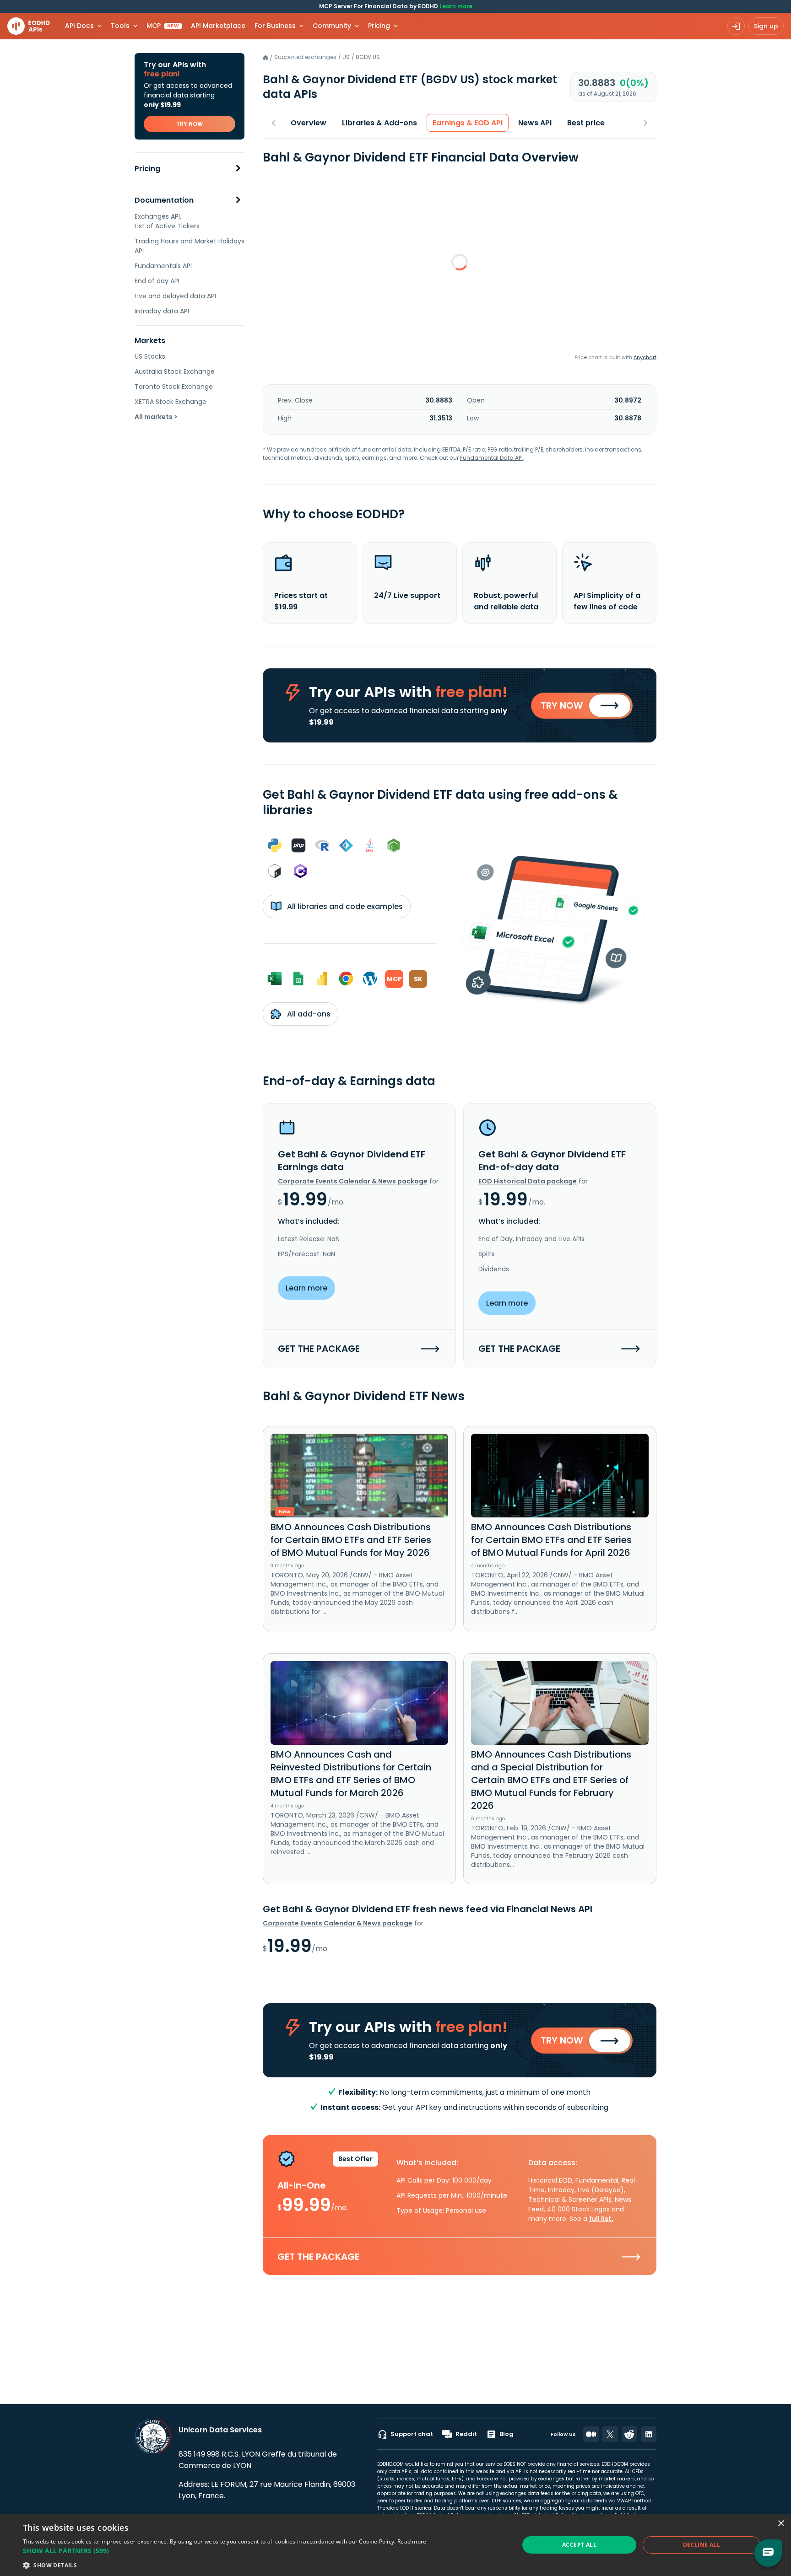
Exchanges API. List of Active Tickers (167, 221)
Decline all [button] (702, 2545)
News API (535, 123)
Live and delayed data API (175, 296)
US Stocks (150, 356)
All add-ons (308, 1014)
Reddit (466, 2434)
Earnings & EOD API (468, 123)
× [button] (781, 2524)
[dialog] (395, 2545)
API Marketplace (218, 26)
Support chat (412, 2434)
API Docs (79, 26)
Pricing (147, 169)
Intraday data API (162, 311)
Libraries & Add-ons (379, 123)
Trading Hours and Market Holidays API (190, 246)
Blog (507, 2434)
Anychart (645, 357)
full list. (601, 2219)
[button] (225, 2551)
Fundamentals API (163, 266)
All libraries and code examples (344, 906)
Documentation (164, 200)
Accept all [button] (579, 2545)
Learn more (456, 6)
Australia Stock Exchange (175, 371)
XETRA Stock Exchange (171, 402)
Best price (586, 123)
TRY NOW (190, 124)
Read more (412, 2541)
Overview (309, 123)
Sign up (766, 26)
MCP (163, 26)
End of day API (157, 281)
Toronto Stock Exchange (174, 387)
